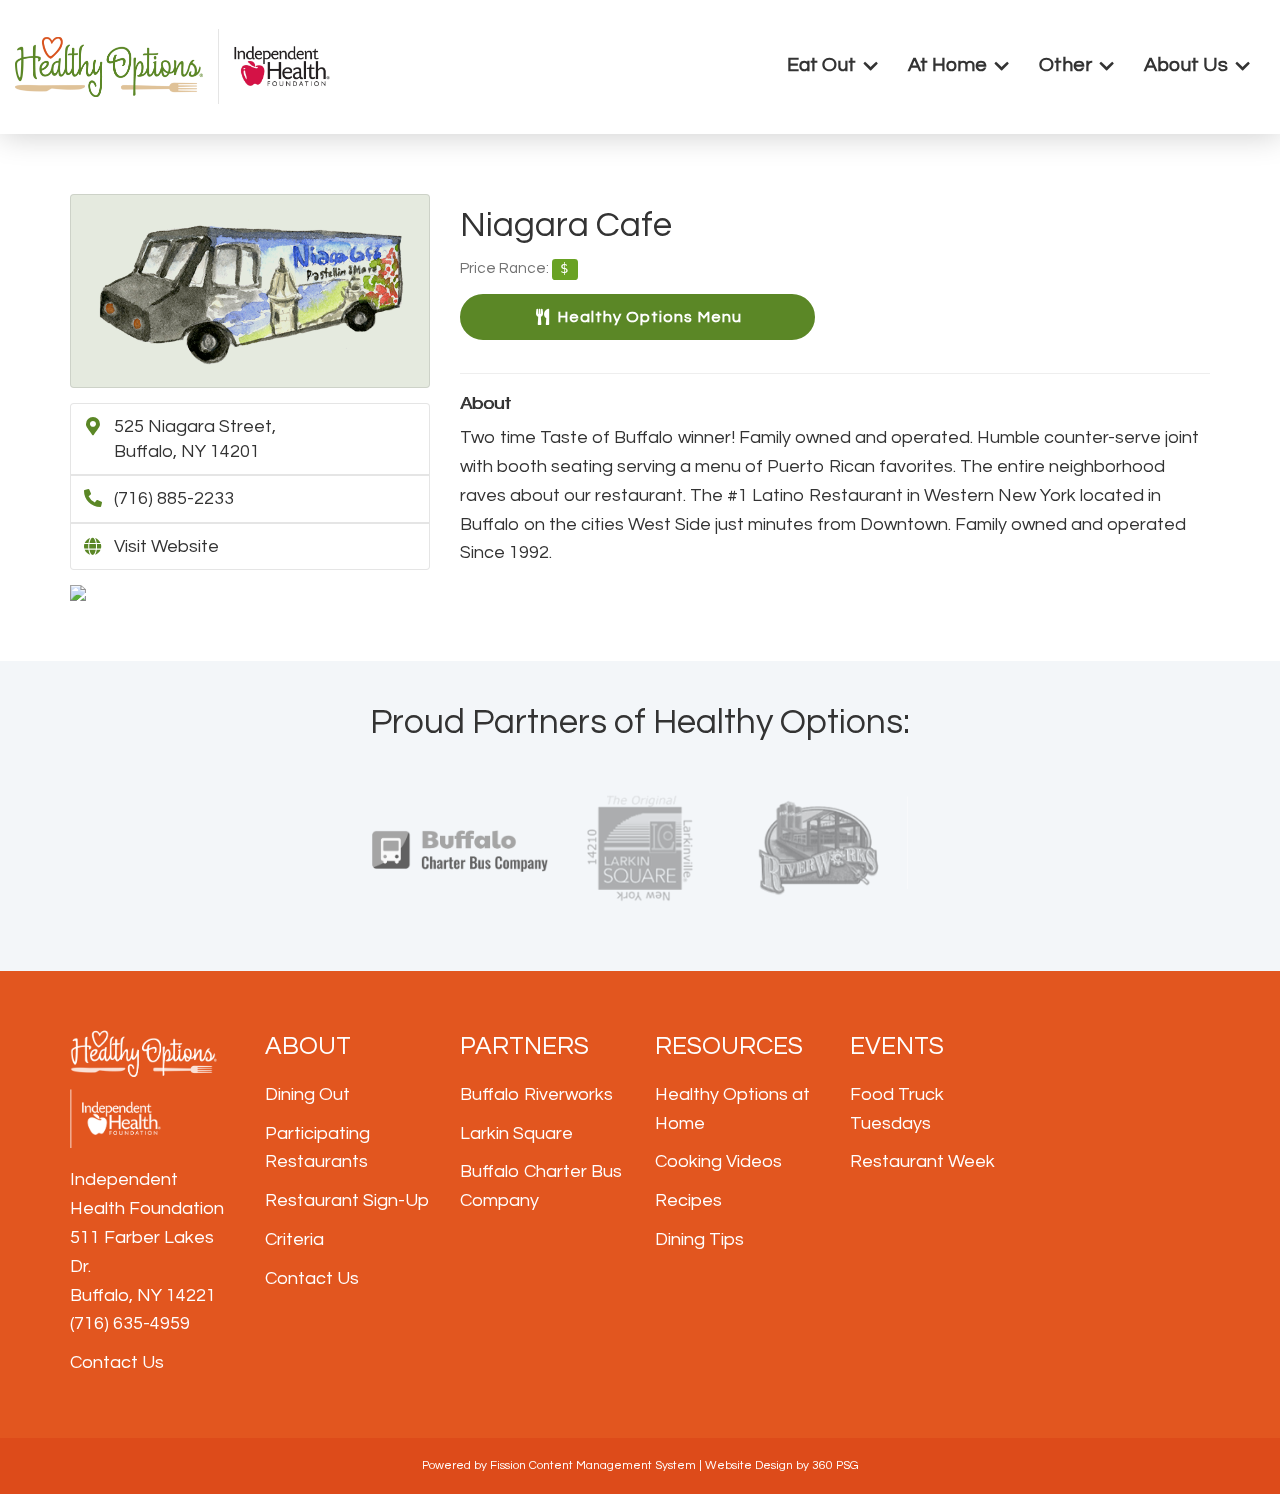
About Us (1186, 65)
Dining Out (307, 1094)
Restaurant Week (922, 1161)
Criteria (294, 1239)
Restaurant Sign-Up (347, 1200)
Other (1065, 65)
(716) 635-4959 (130, 1323)
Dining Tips (699, 1239)
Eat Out (821, 65)
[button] (637, 317)
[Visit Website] (250, 291)
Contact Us (117, 1362)
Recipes (688, 1200)
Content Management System (612, 1465)
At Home (947, 65)
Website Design (749, 1465)
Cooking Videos (718, 1161)
